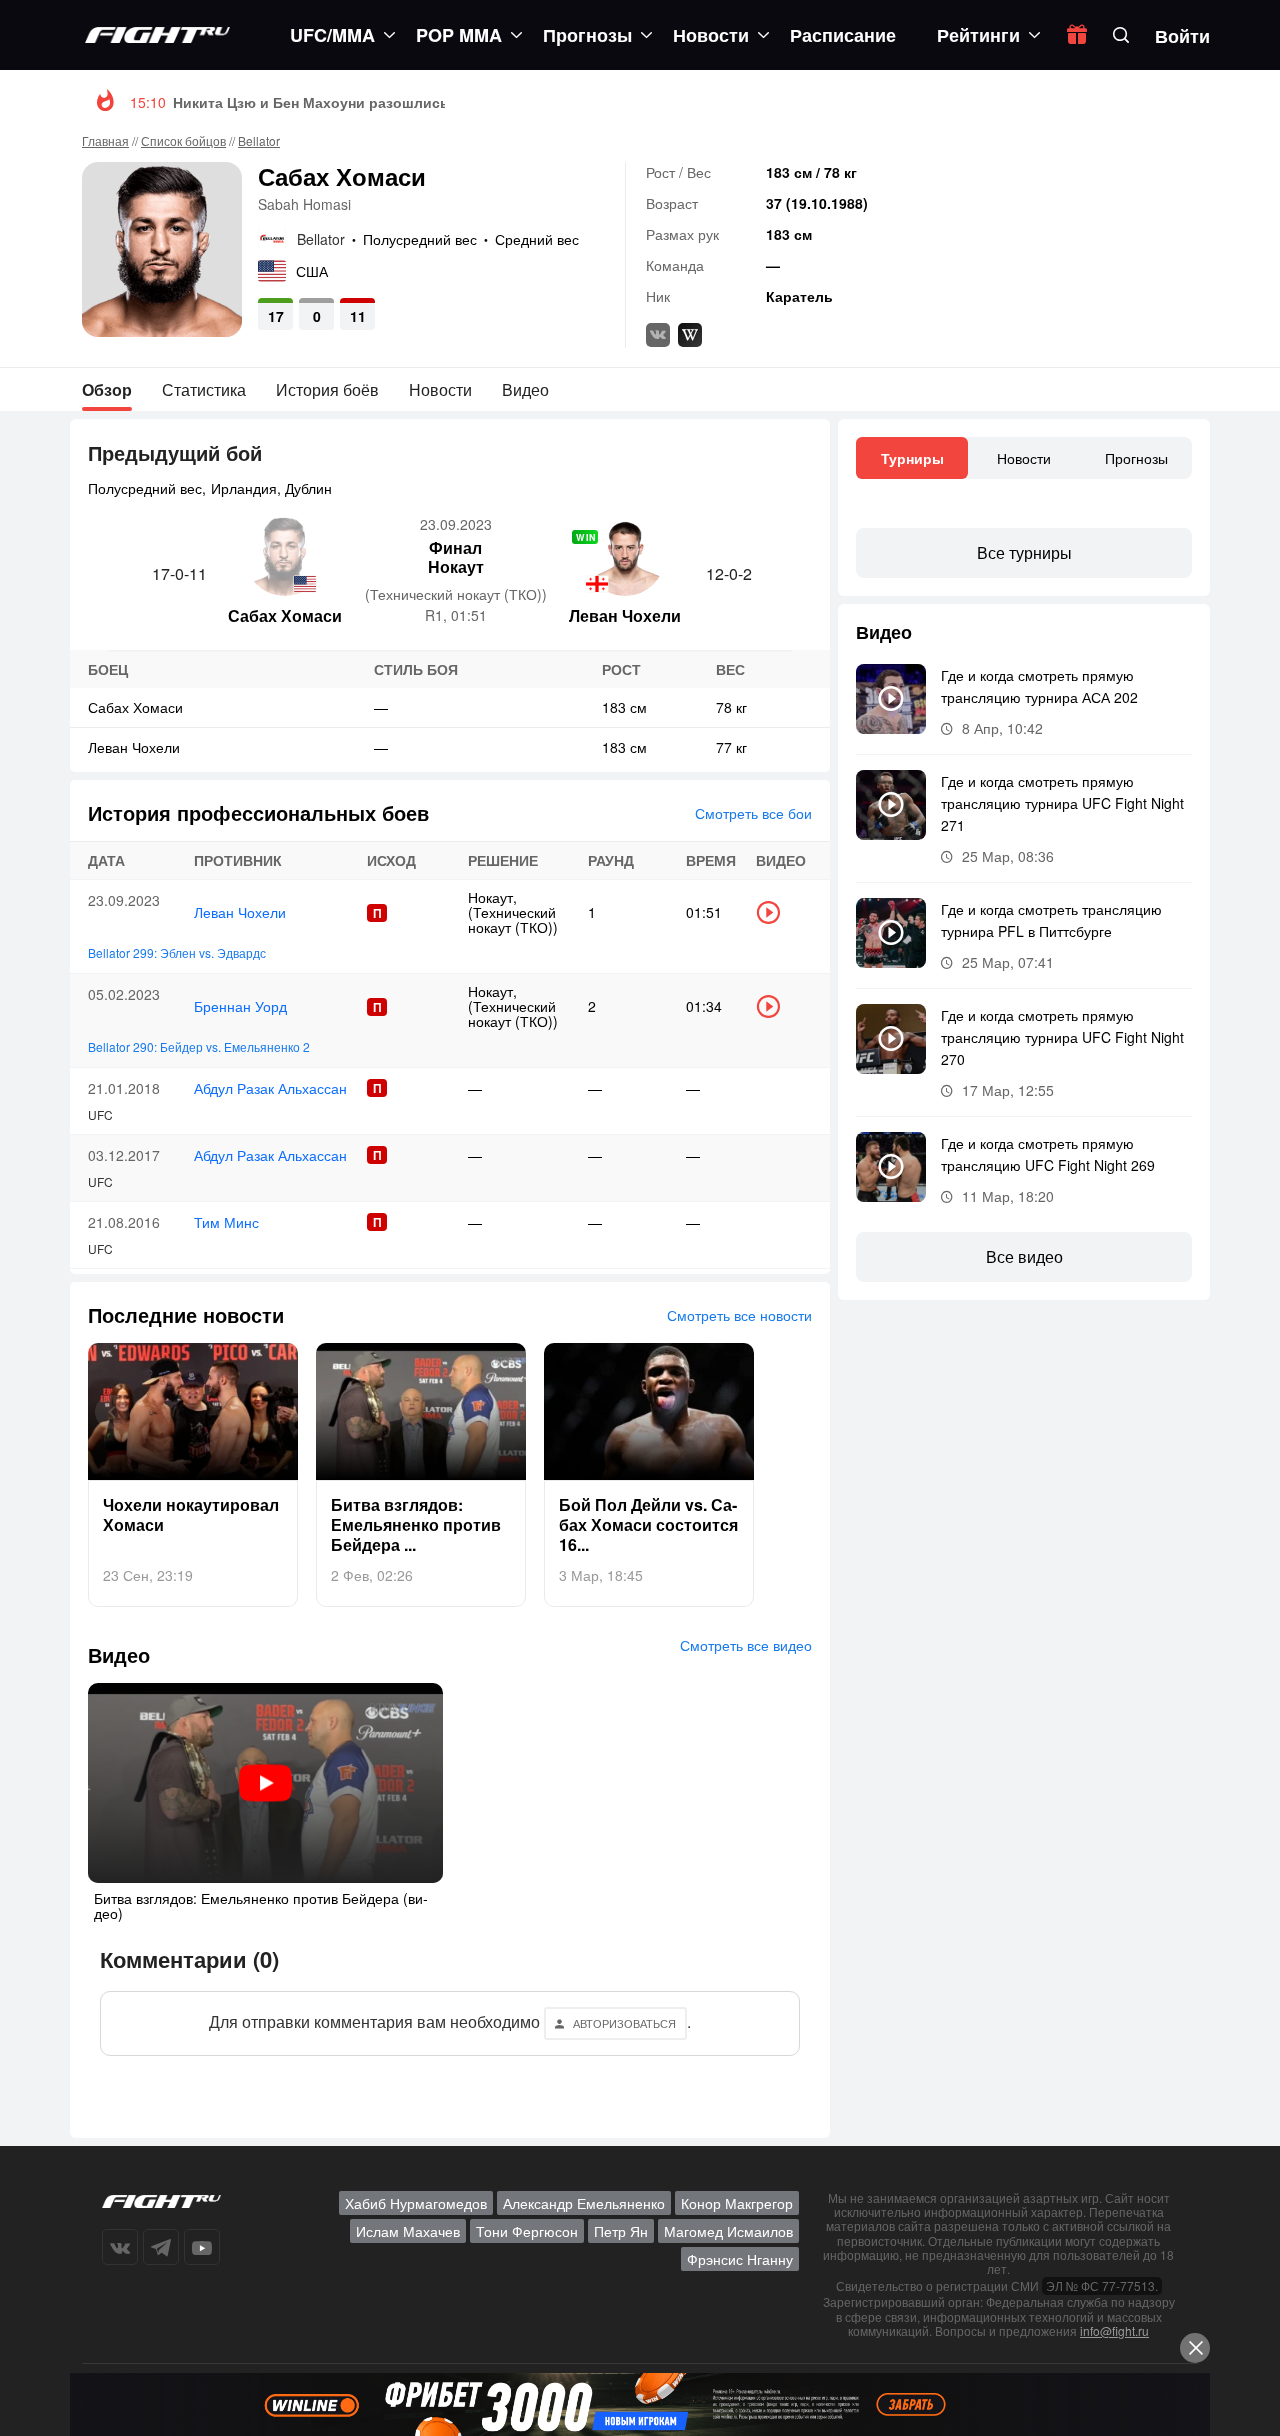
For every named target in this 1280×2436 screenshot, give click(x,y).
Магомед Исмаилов (728, 2231)
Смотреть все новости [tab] (739, 1315)
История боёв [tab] (327, 389)
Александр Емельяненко (584, 2203)
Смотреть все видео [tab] (746, 1645)
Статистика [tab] (204, 389)
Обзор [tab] (107, 389)
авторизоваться (624, 2023)
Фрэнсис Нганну (740, 2259)
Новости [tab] (440, 389)
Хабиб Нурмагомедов (416, 2203)
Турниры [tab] (912, 458)
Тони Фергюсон (527, 2231)
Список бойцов (183, 140)
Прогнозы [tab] (1136, 458)
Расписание (843, 35)
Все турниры (1024, 552)
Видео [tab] (525, 389)
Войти (1182, 36)
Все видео (1024, 1256)
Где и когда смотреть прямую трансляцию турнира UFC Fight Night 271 (1062, 803)
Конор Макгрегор (737, 2203)
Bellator (259, 140)
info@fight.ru (1114, 2330)
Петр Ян (621, 2231)
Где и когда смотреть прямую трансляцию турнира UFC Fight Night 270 (1062, 1037)
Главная (105, 140)
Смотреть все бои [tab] (753, 813)
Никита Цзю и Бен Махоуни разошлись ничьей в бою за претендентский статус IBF (468, 102)
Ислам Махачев (408, 2231)
